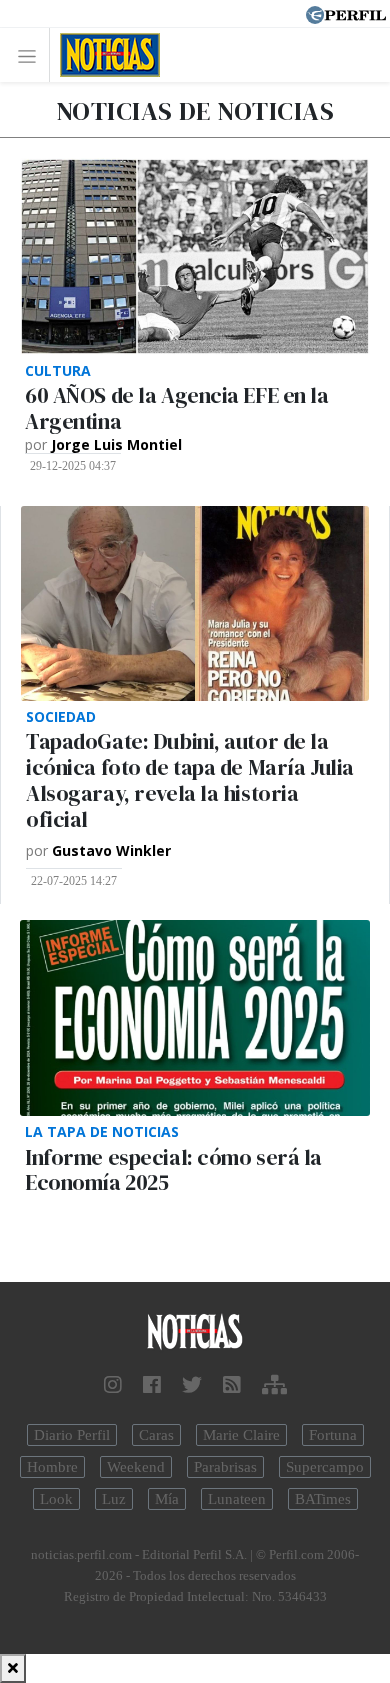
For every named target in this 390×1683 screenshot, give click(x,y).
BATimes (323, 1499)
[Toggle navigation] (32, 55)
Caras (156, 1435)
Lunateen (237, 1499)
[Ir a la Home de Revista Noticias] (104, 55)
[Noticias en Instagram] (113, 1385)
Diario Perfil (72, 1435)
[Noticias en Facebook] (152, 1385)
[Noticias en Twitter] (192, 1385)
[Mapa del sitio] (274, 1385)
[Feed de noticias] (232, 1385)
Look (56, 1499)
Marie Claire (241, 1435)
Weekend (136, 1467)
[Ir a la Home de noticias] (195, 1332)
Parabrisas (225, 1467)
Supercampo (325, 1467)
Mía (167, 1499)
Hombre (52, 1467)
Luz (114, 1499)
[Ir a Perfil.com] (346, 13)
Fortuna (333, 1435)
